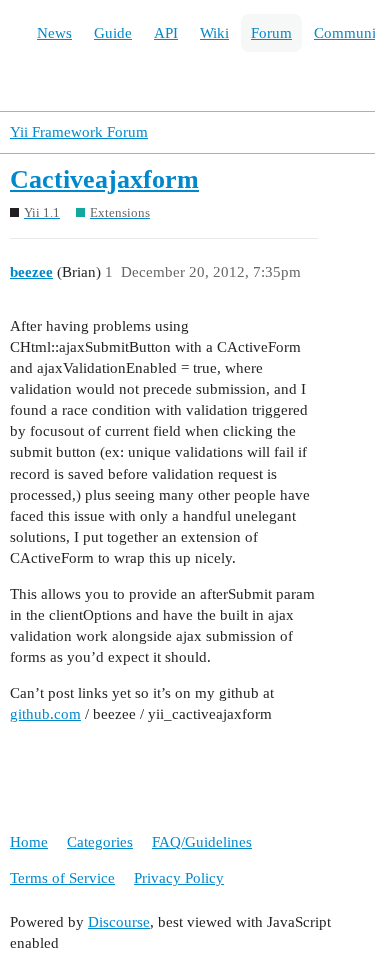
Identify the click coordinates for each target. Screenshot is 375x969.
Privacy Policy (179, 878)
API (166, 33)
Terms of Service (62, 878)
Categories (100, 842)
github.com (45, 714)
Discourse (119, 922)
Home (29, 842)
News (54, 33)
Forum (271, 33)
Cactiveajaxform (104, 179)
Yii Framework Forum (79, 132)
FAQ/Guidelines (202, 842)
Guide (113, 33)
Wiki (214, 33)
